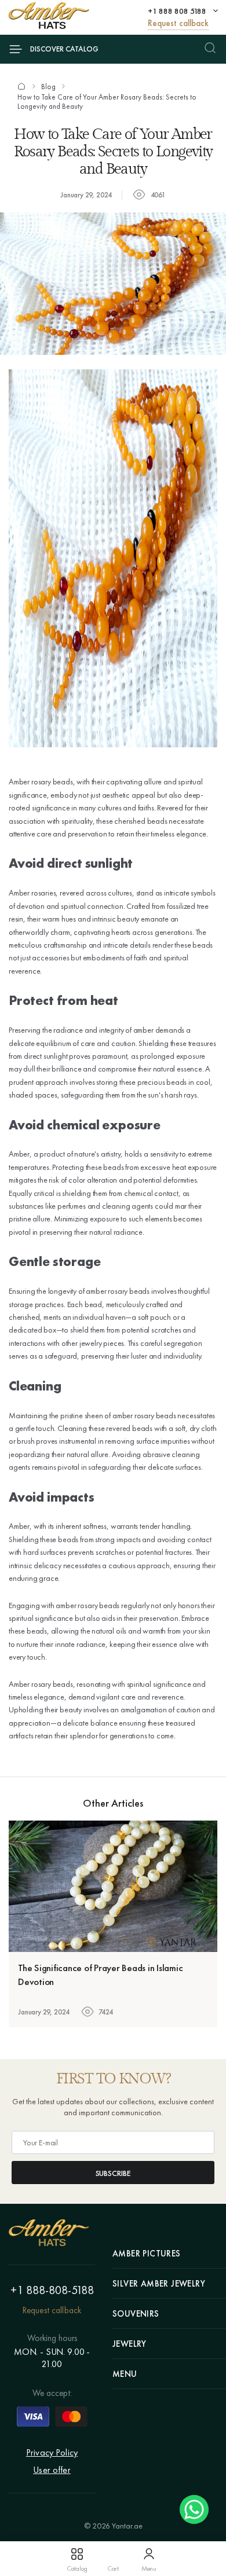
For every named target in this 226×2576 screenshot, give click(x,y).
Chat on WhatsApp (194, 2509)
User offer (52, 2470)
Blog (48, 87)
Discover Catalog (64, 49)
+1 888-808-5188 (52, 2290)
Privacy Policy (52, 2452)
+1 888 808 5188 (177, 11)
